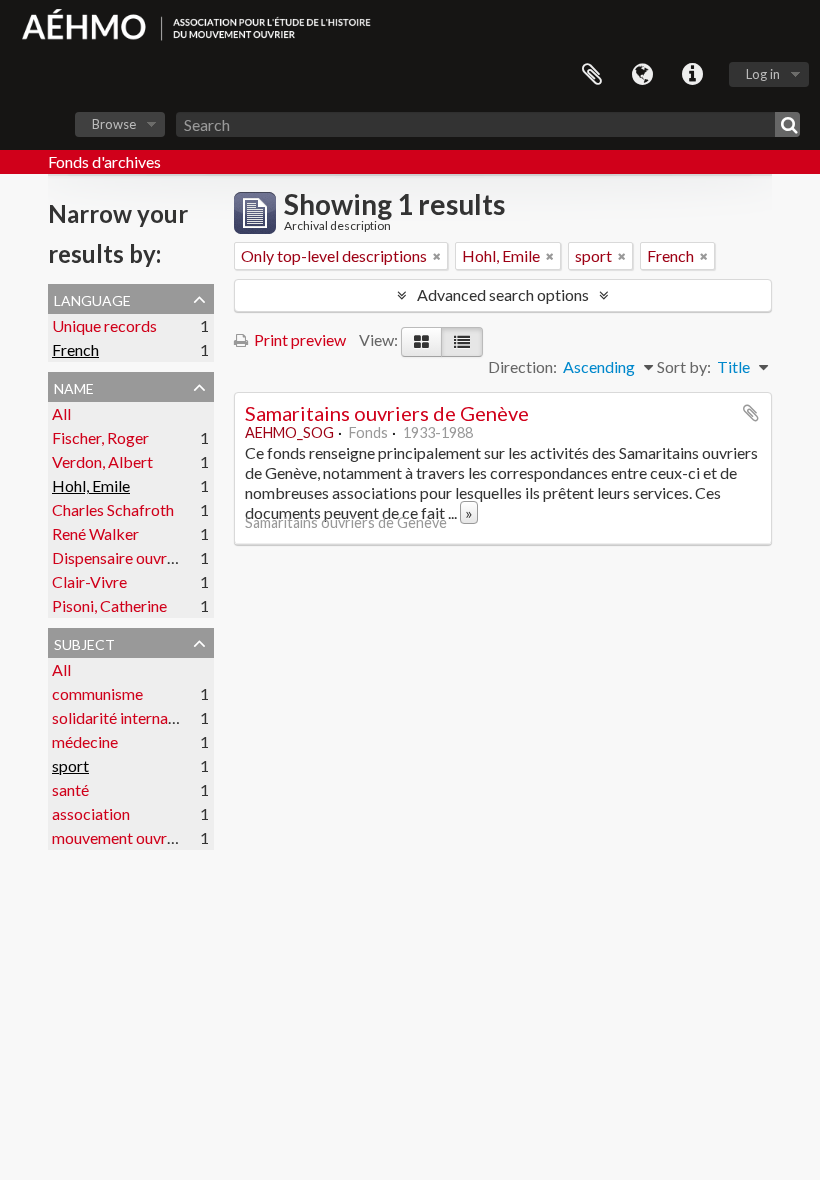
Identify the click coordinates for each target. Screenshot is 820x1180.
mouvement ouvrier (118, 837)
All (61, 413)
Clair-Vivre (89, 581)
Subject (84, 642)
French (75, 349)
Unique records (104, 325)
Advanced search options (503, 294)
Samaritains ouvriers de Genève (387, 413)
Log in (763, 74)
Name (74, 386)
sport (70, 765)
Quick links (692, 75)
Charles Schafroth (113, 509)
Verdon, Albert (102, 461)
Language (642, 75)
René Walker (95, 533)
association (91, 813)
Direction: (522, 366)
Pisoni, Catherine (109, 605)
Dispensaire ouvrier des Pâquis (156, 557)
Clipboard (592, 75)
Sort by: (684, 366)
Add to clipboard (751, 413)
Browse (114, 124)
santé (70, 789)
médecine (85, 741)
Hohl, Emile (91, 485)
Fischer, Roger (100, 437)
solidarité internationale (133, 717)
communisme (97, 693)
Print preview (298, 339)
